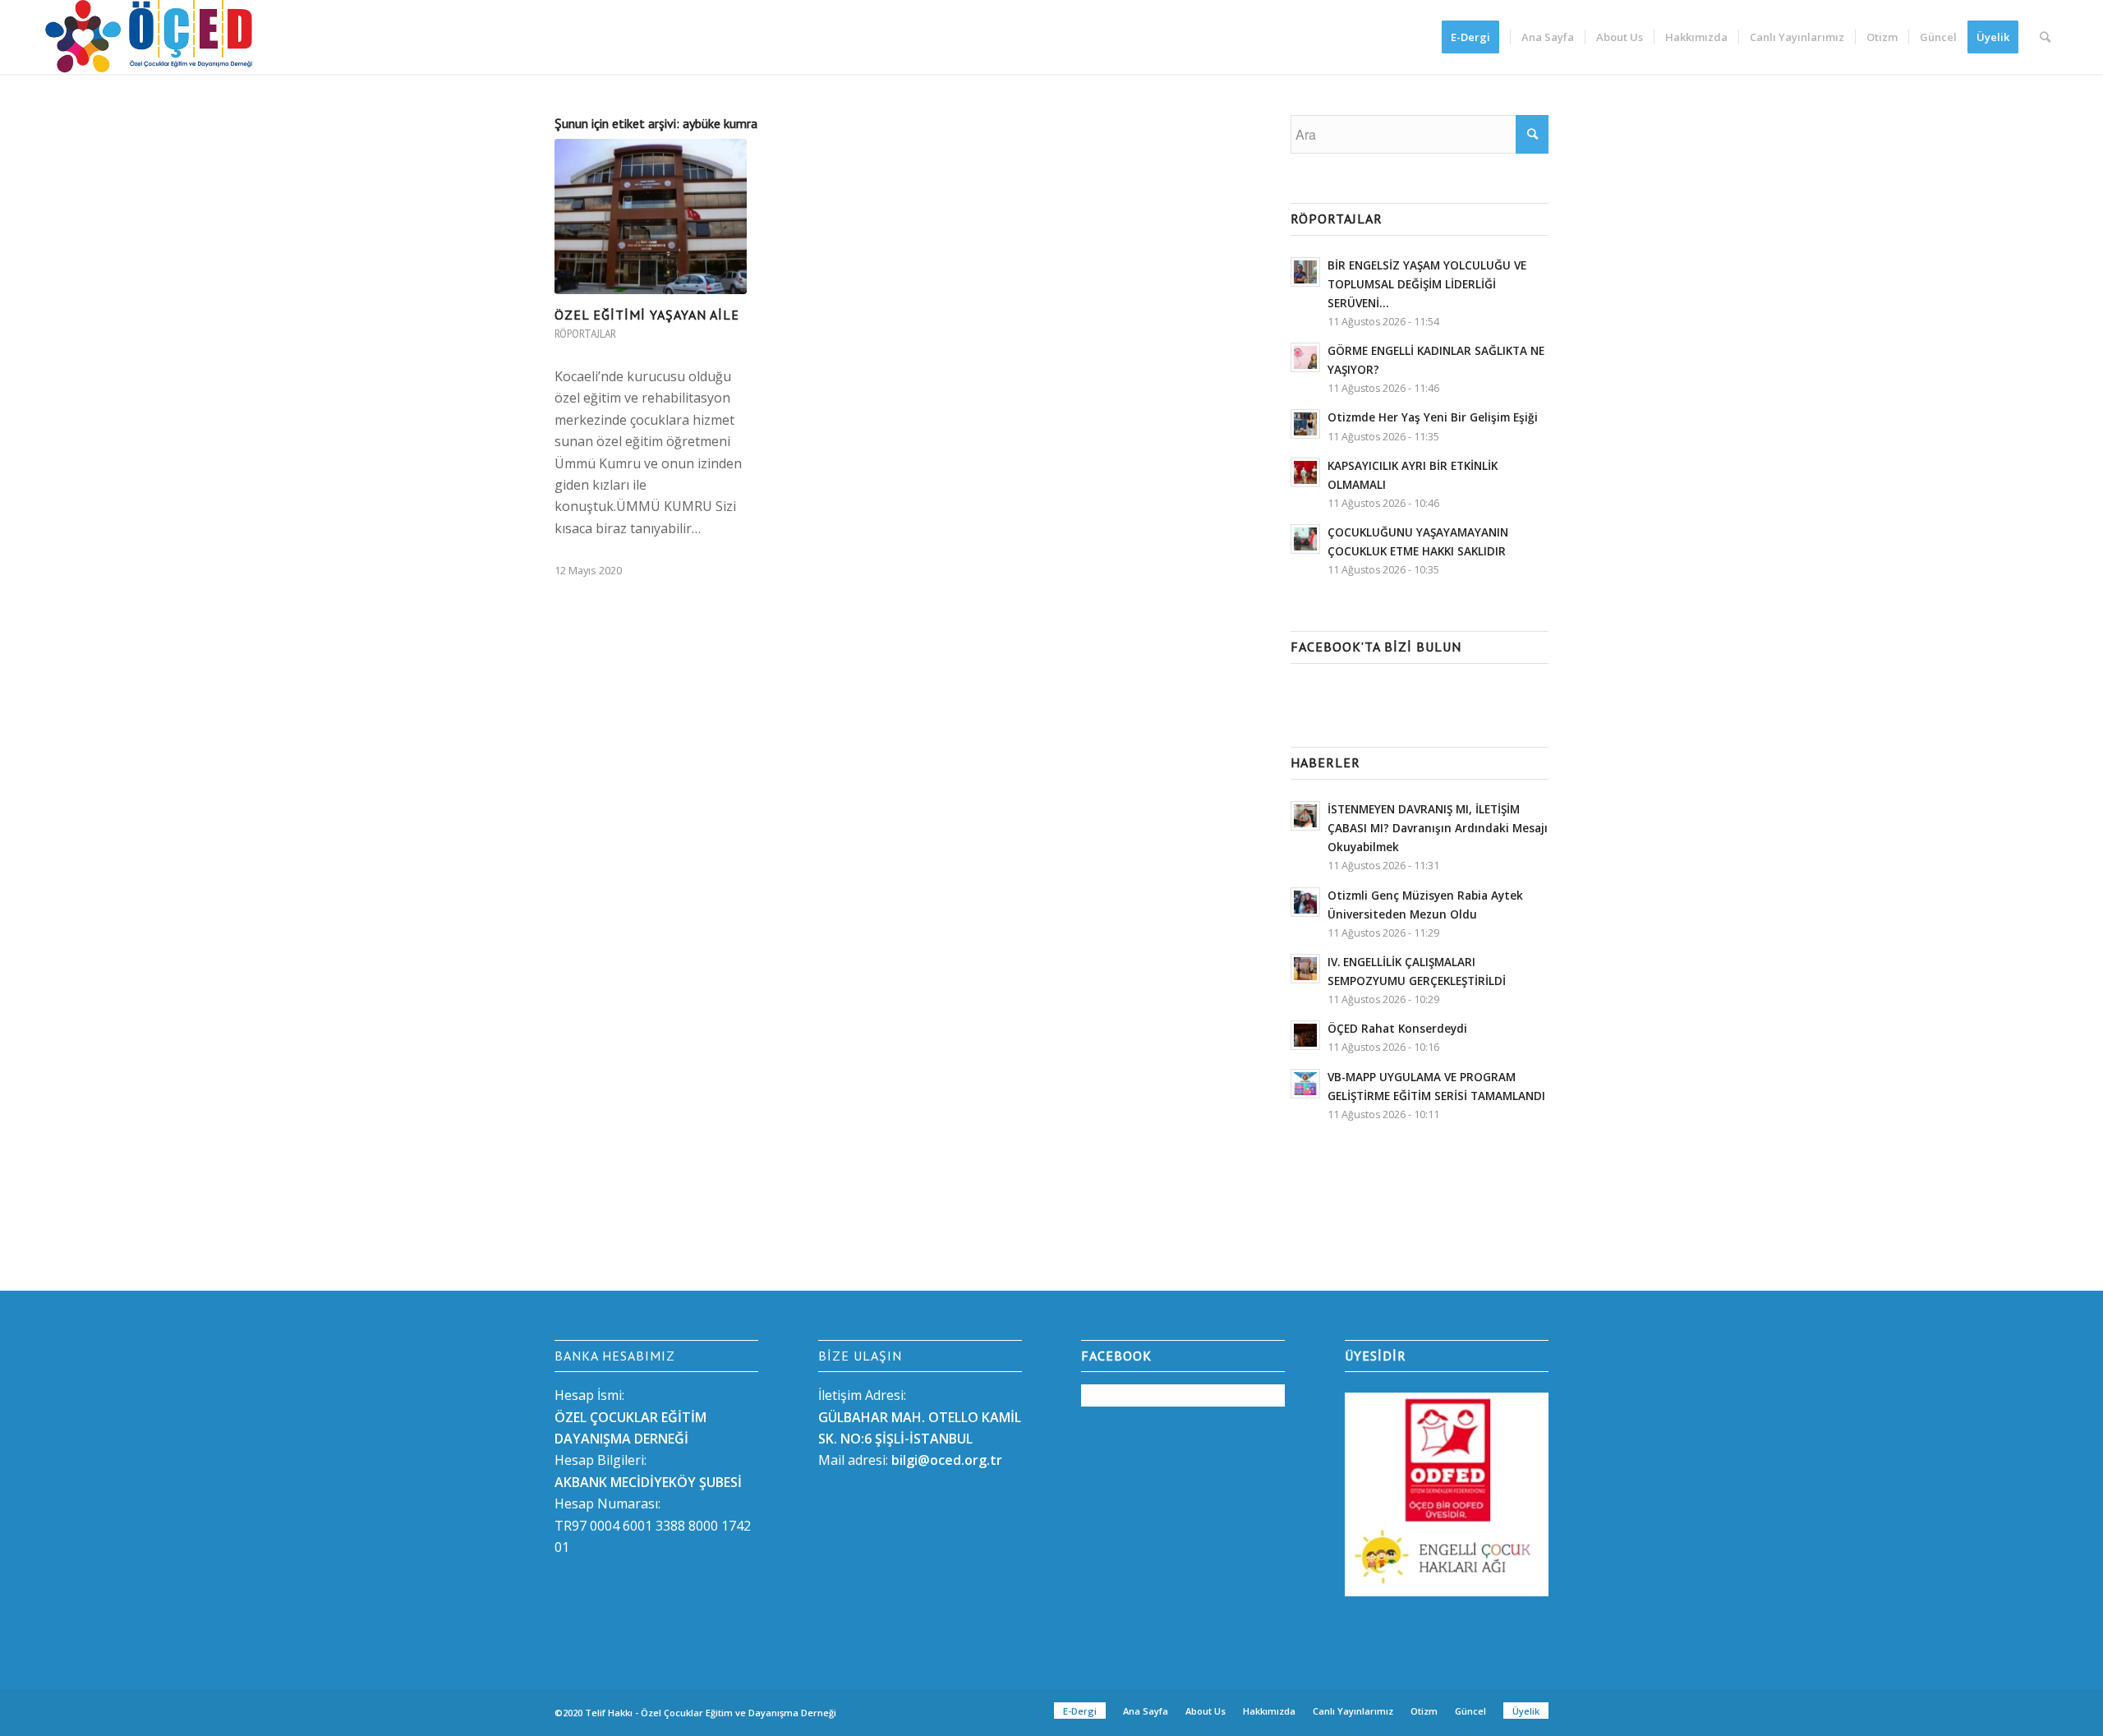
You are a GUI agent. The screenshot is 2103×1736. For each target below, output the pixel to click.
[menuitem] (1476, 37)
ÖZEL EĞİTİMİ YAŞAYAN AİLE (647, 315)
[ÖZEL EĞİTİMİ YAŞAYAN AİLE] (651, 216)
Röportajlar (585, 334)
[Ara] (2045, 37)
